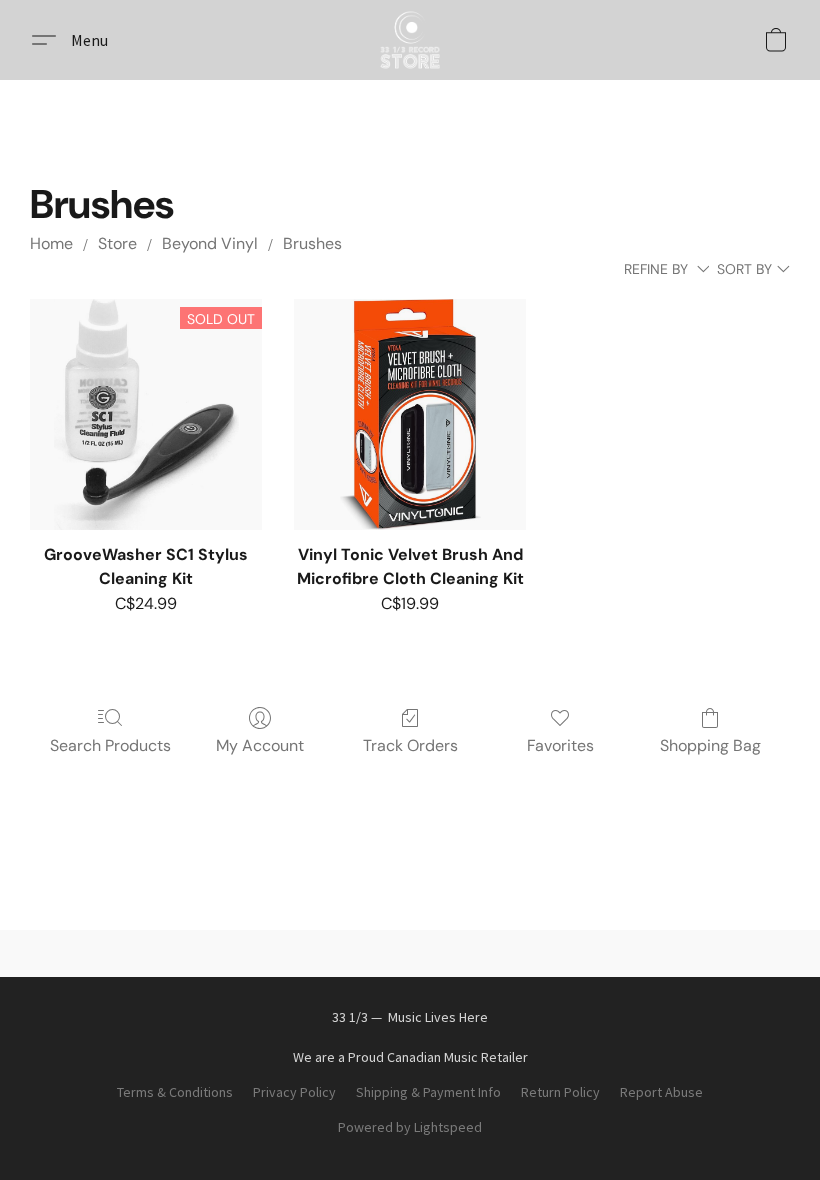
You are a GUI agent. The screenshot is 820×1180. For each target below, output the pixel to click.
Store (117, 243)
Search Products (110, 745)
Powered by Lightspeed (410, 1127)
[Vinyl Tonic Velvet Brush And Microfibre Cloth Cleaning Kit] (410, 415)
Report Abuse (661, 1092)
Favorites (560, 745)
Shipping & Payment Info (428, 1092)
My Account (260, 745)
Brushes (312, 243)
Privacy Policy (294, 1092)
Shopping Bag (710, 745)
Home (51, 243)
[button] (410, 40)
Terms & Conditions (175, 1092)
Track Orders (410, 745)
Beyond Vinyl (210, 243)
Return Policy (560, 1092)
